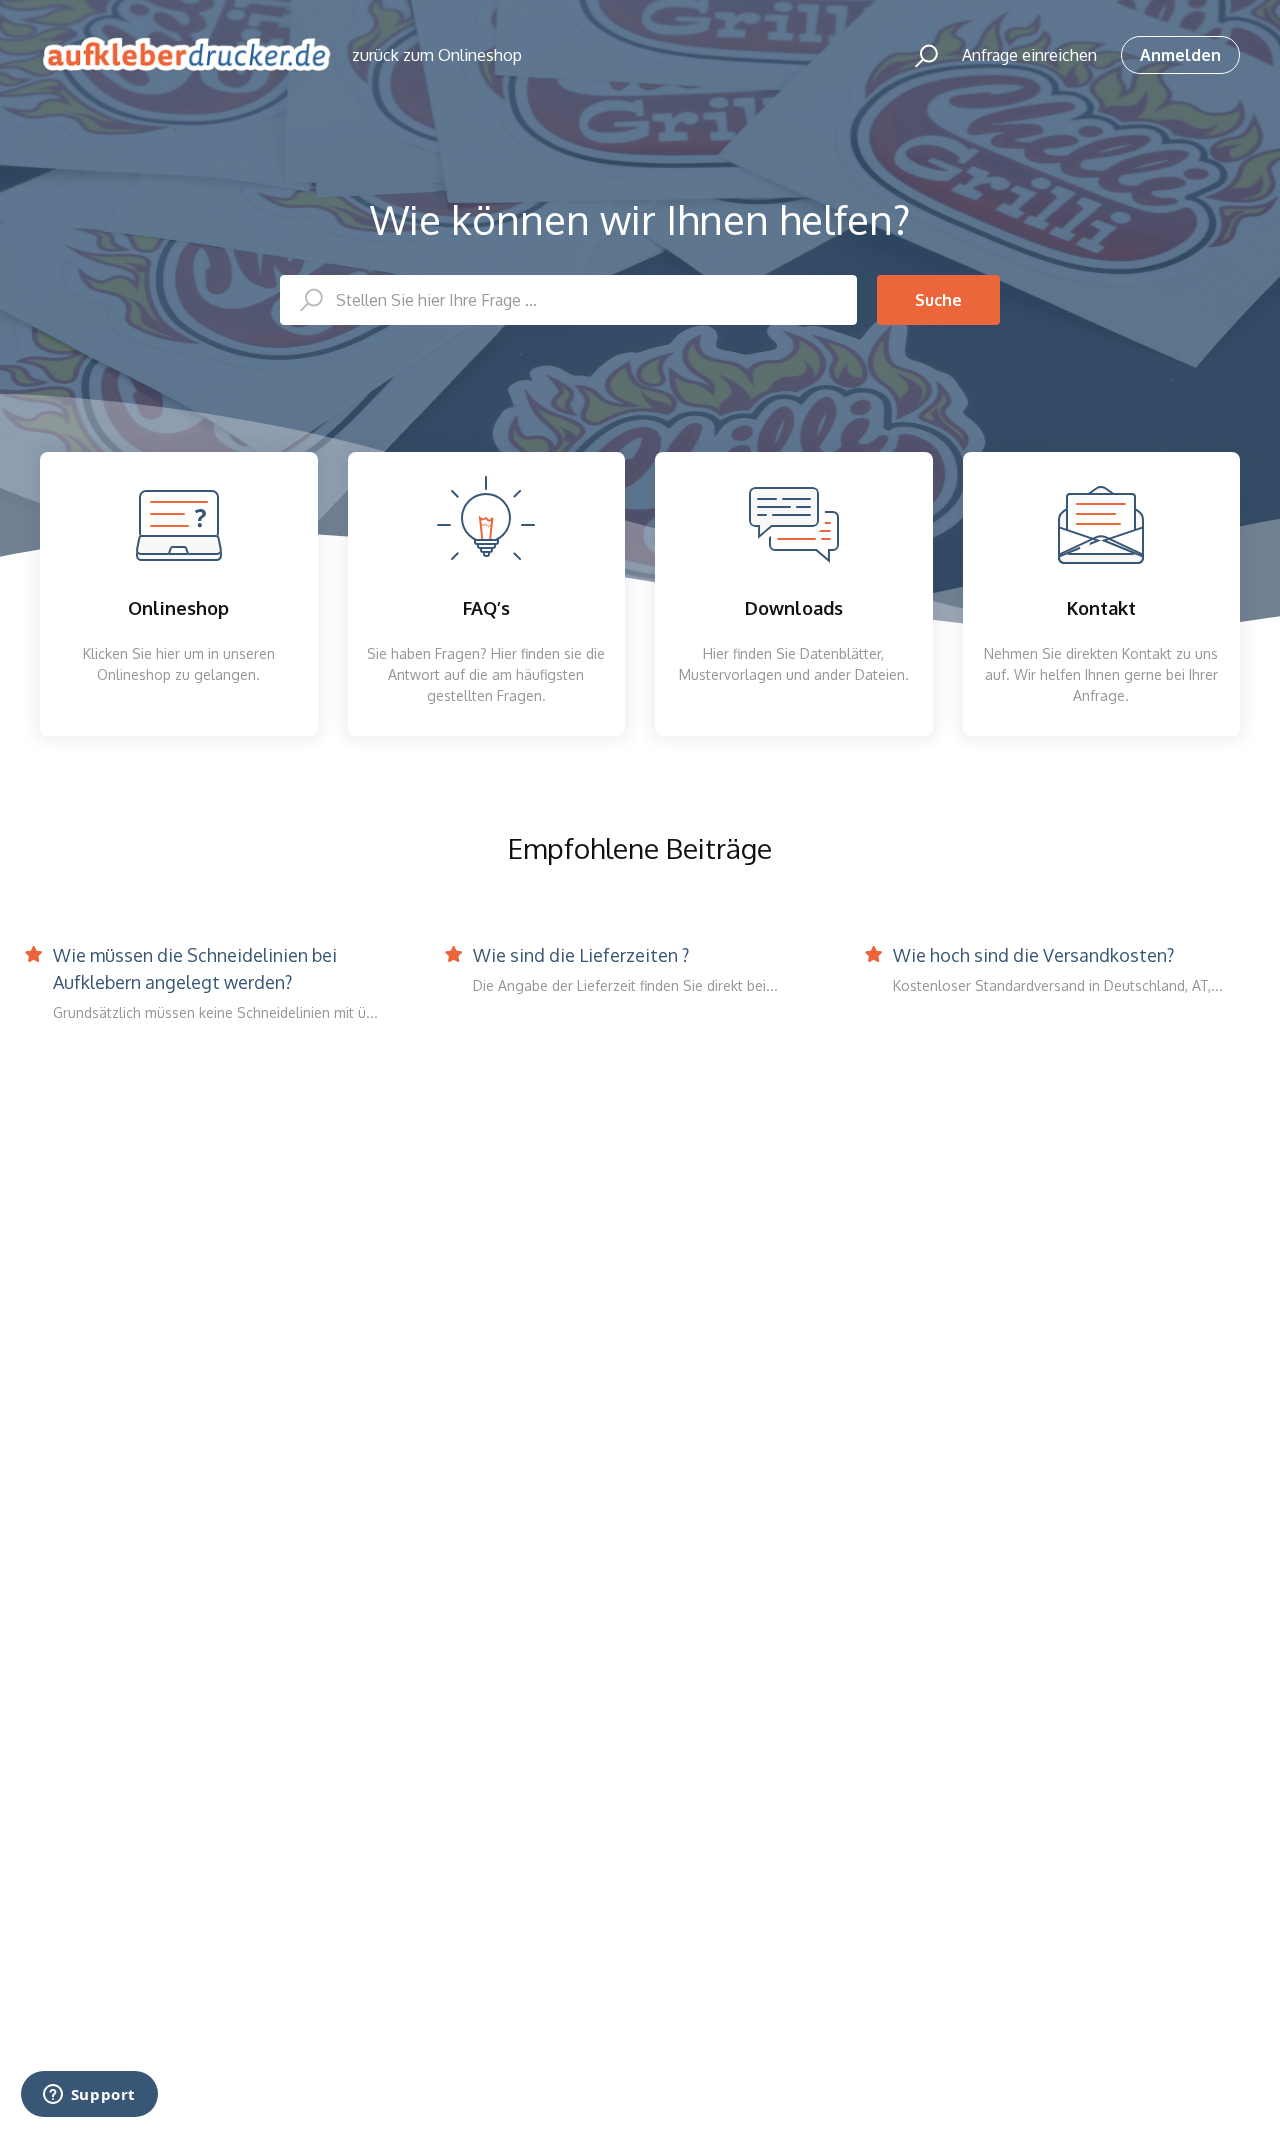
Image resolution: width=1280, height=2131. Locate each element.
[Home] (186, 55)
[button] (917, 55)
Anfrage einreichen (1029, 55)
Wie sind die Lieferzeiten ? (581, 955)
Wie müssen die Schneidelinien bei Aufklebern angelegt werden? (195, 968)
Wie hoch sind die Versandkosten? (1033, 955)
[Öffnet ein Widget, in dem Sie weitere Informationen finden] (89, 2096)
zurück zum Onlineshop (437, 55)
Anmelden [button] (1180, 55)
